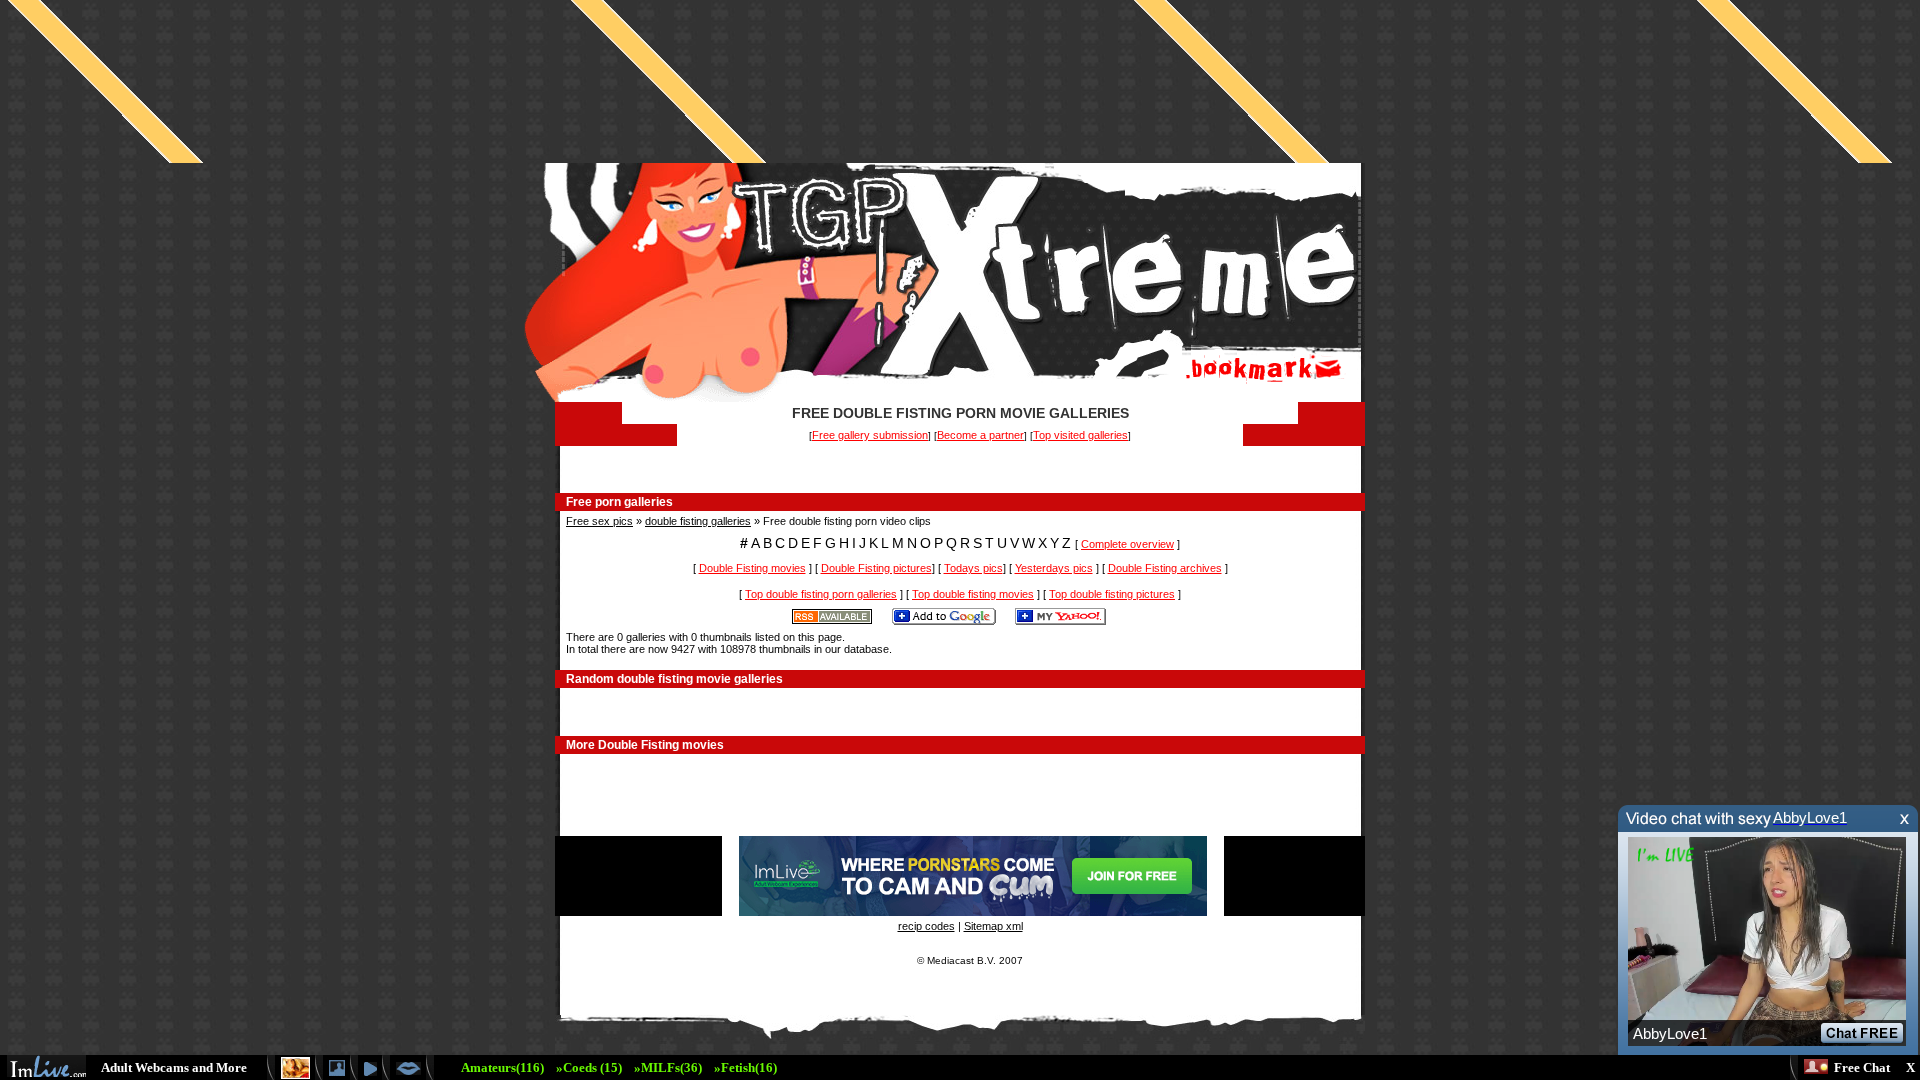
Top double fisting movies (973, 594)
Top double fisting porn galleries (821, 594)
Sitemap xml (993, 926)
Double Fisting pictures (876, 568)
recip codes (926, 926)
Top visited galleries (1080, 435)
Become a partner (980, 435)
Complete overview (1127, 544)
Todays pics (973, 568)
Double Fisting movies (752, 568)
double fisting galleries (698, 521)
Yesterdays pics (1054, 568)
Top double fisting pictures (1112, 594)
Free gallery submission (870, 435)
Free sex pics (599, 521)
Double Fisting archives (1165, 568)
